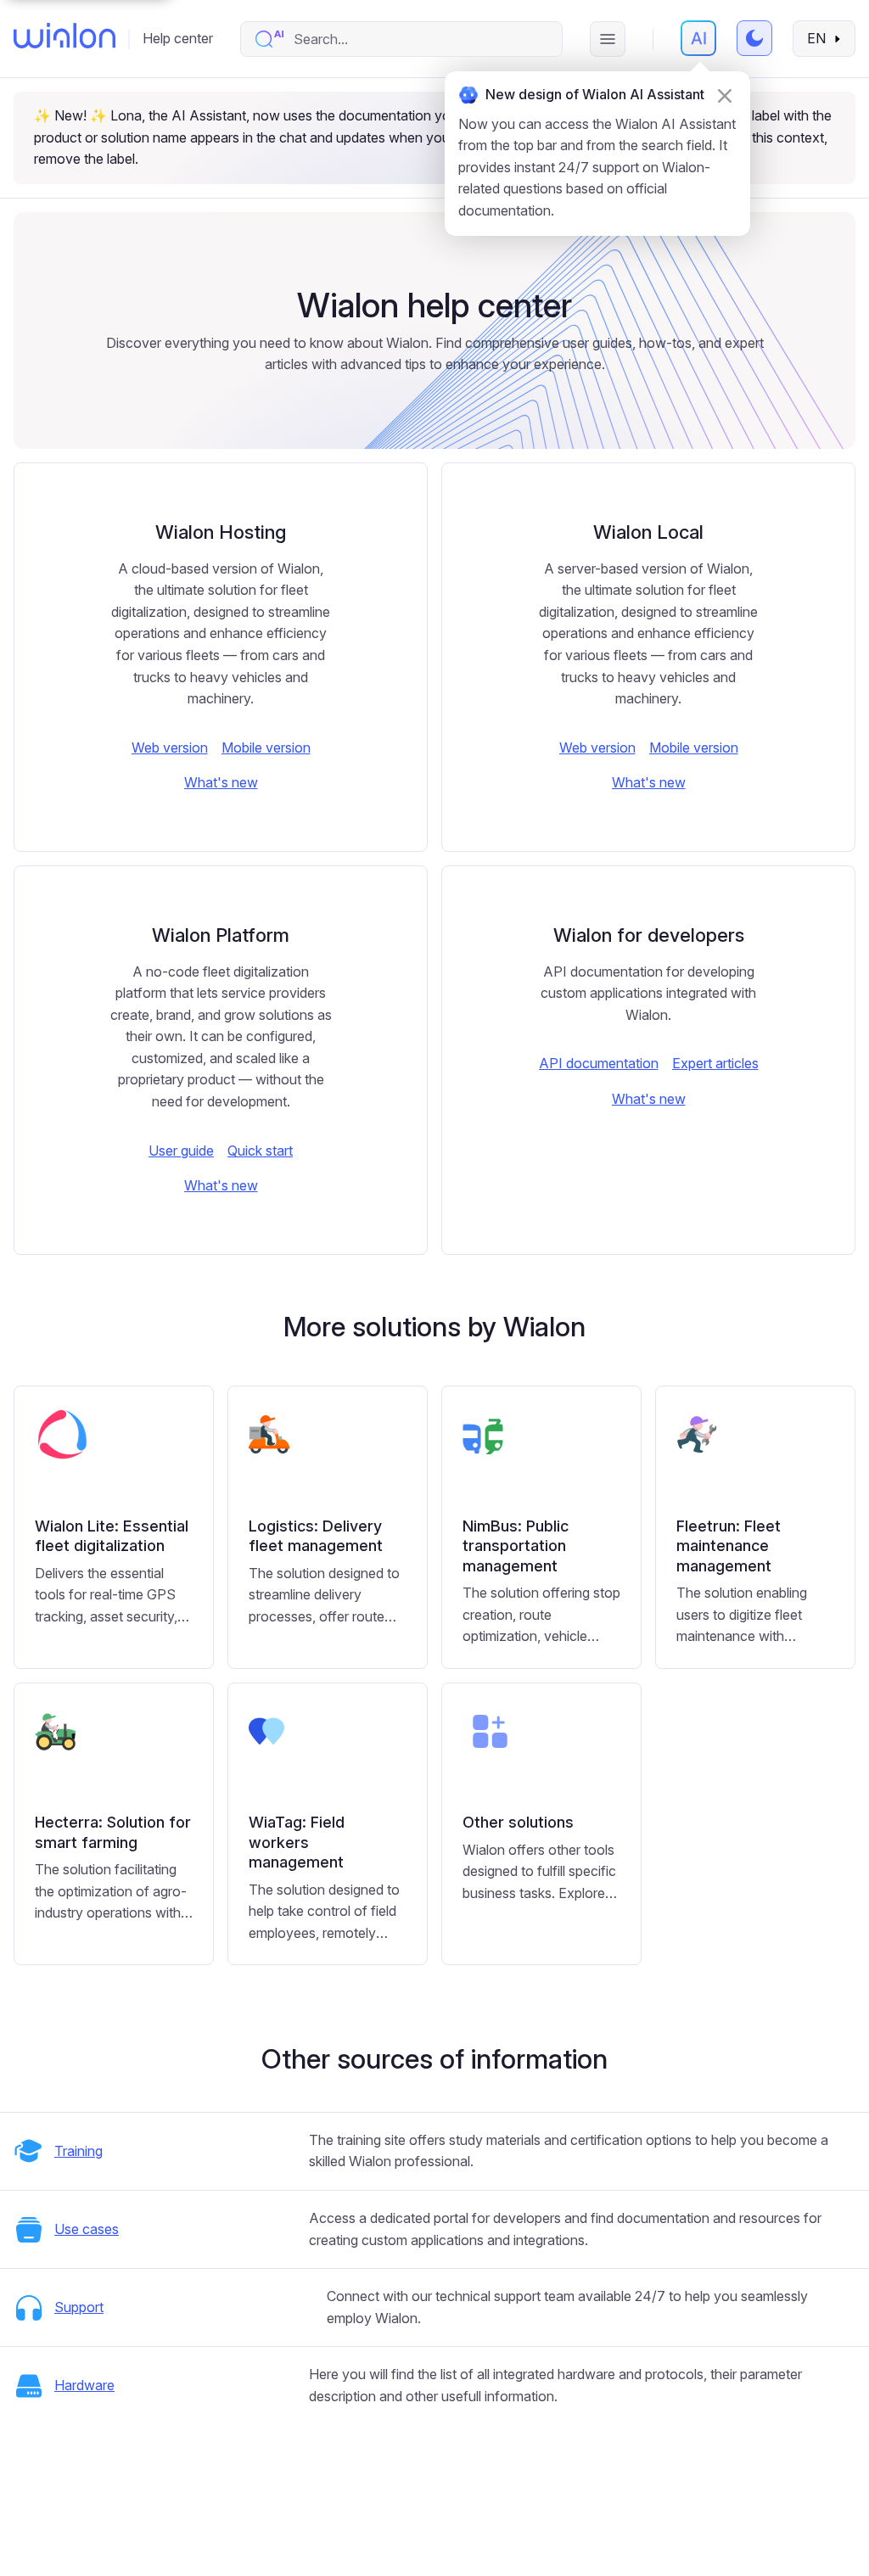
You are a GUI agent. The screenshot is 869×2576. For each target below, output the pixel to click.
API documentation (599, 1063)
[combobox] (419, 39)
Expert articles (715, 1063)
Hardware (84, 2385)
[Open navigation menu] (608, 39)
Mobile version (266, 748)
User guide (181, 1151)
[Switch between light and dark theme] (754, 38)
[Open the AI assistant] (698, 38)
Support (79, 2307)
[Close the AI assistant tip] (725, 96)
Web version (170, 748)
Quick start (260, 1151)
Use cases (87, 2229)
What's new (221, 782)
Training (78, 2151)
